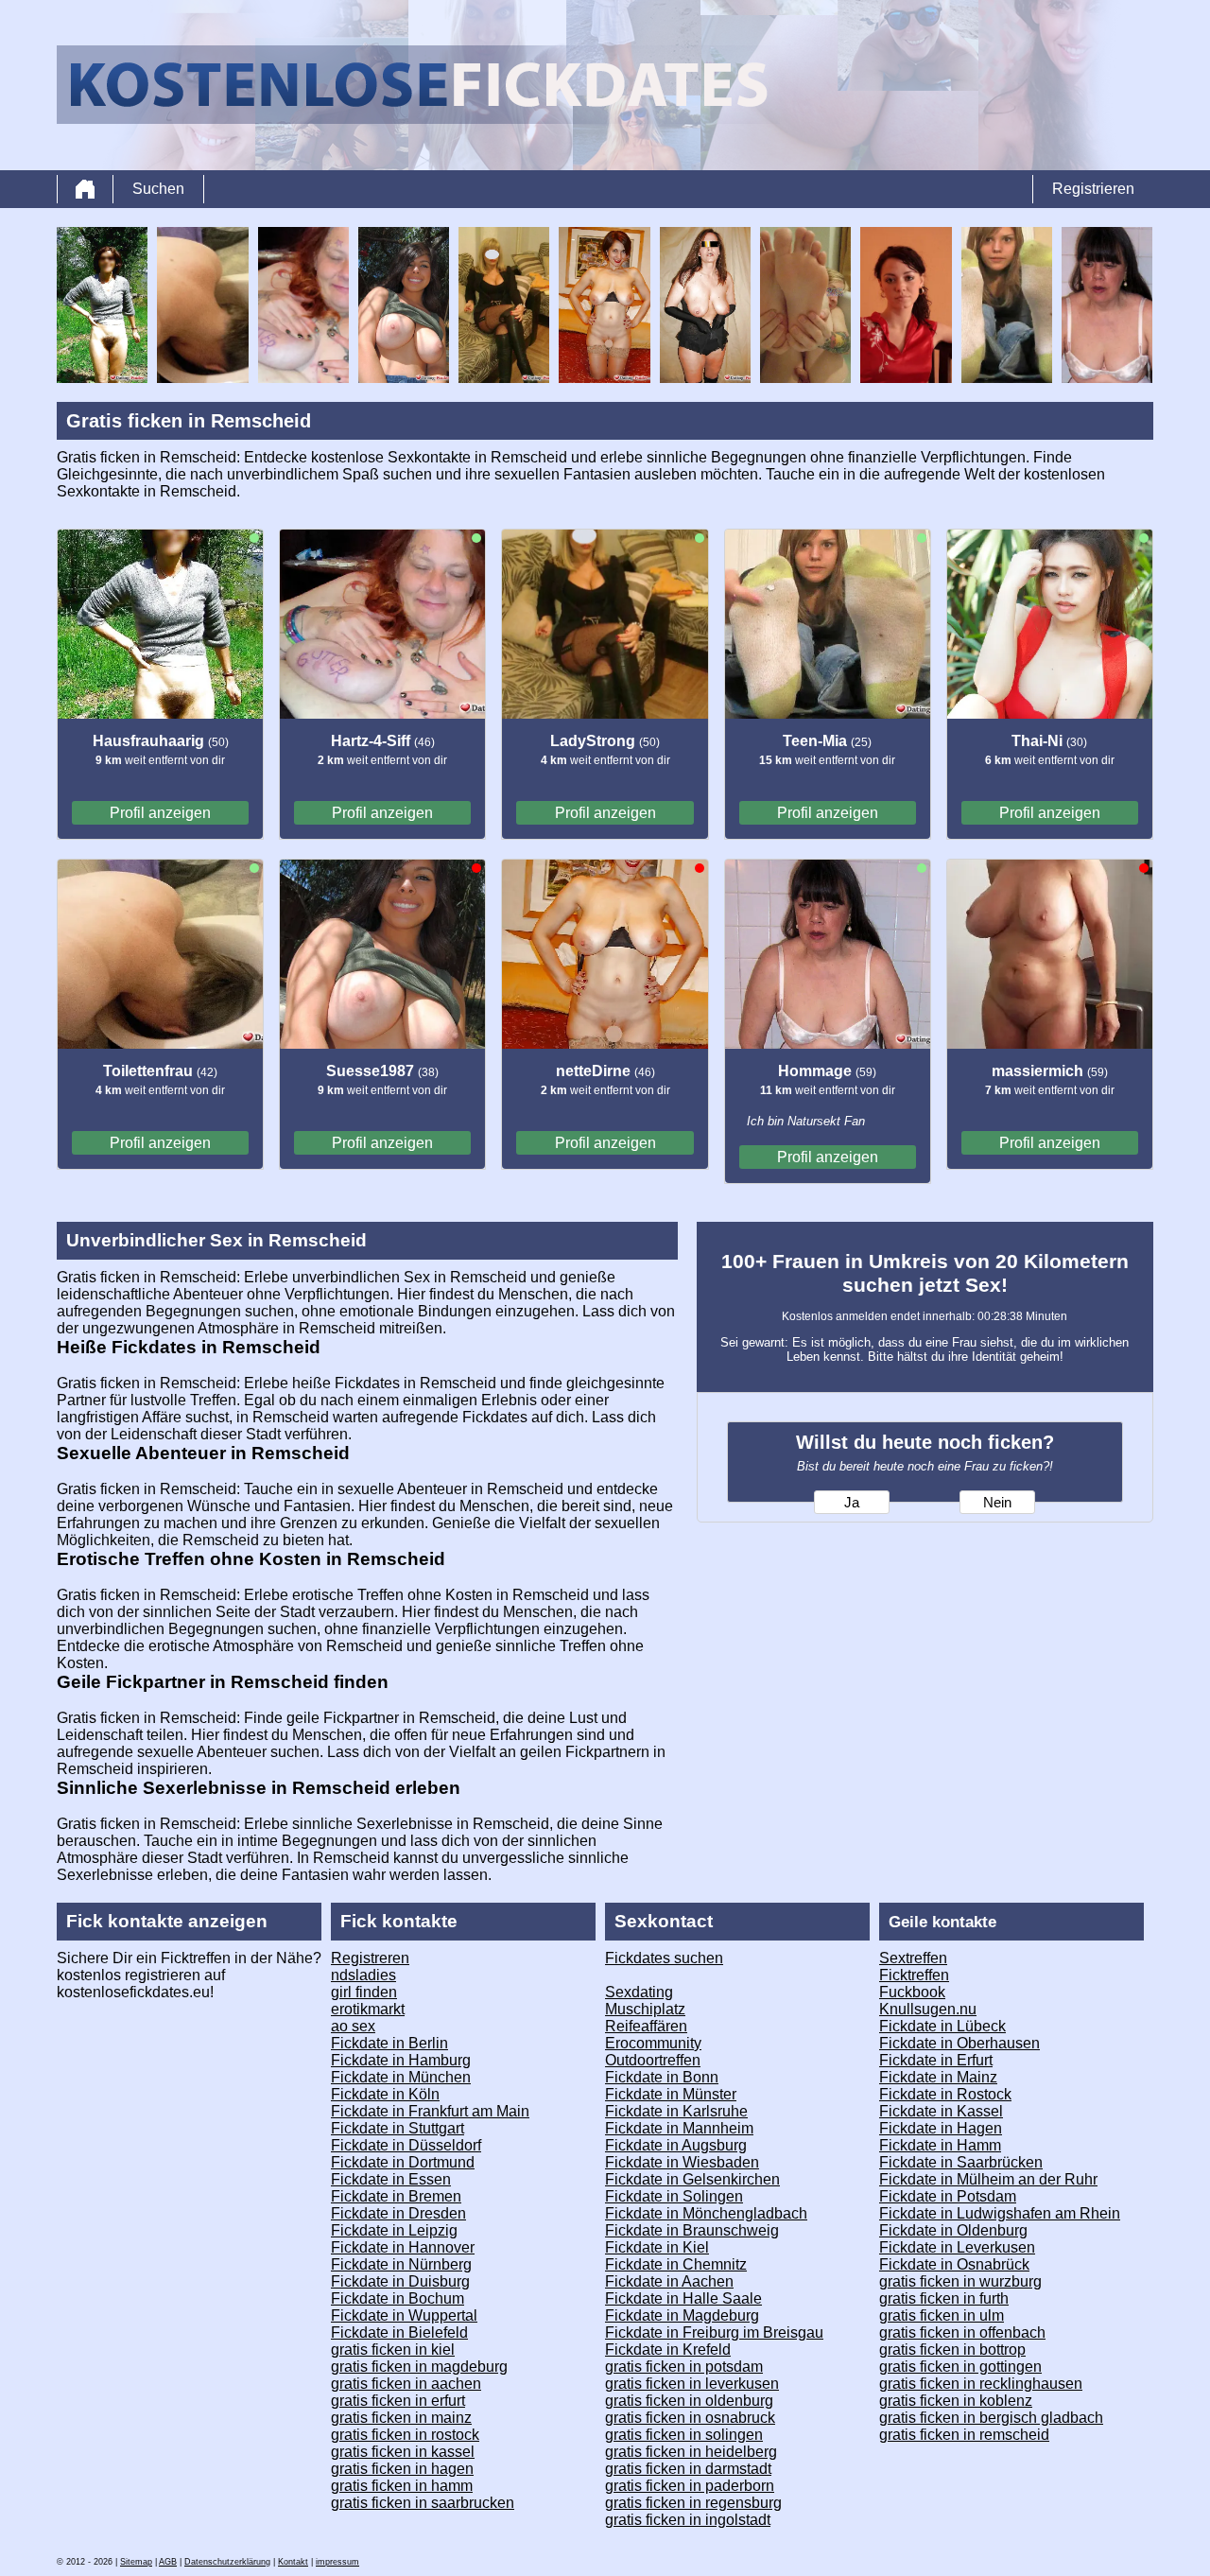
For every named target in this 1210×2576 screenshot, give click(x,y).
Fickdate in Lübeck (942, 2026)
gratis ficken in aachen (406, 2384)
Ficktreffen (914, 1975)
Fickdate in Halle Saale (683, 2298)
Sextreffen (913, 1958)
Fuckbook (912, 1992)
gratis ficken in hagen (402, 2469)
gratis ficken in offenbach (962, 2332)
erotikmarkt (368, 2009)
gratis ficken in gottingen (960, 2367)
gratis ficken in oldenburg (689, 2401)
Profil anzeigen (160, 813)
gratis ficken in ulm (942, 2315)
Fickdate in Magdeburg (682, 2315)
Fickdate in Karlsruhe (676, 2111)
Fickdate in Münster (671, 2094)
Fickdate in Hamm (940, 2145)
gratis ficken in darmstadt (688, 2469)
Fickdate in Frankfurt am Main (430, 2111)
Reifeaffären (646, 2026)
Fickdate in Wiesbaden (682, 2162)
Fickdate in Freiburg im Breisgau (714, 2332)
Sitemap (136, 2562)
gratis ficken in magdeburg (419, 2367)
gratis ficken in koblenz (956, 2401)
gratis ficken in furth (944, 2298)
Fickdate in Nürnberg (401, 2264)
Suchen (158, 189)
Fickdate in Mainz (938, 2077)
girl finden (364, 1992)
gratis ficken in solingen (684, 2435)
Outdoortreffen (653, 2060)
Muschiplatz (645, 2009)
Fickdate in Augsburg (676, 2145)
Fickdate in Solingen (674, 2196)
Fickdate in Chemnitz (676, 2264)
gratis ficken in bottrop (952, 2350)
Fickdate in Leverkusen (957, 2247)
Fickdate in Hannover (403, 2247)
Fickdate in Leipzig (394, 2230)
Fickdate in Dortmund (403, 2162)
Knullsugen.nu (928, 2009)
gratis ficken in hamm (402, 2486)
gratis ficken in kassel (403, 2452)
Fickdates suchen (664, 1958)
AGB (168, 2562)
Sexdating (639, 1992)
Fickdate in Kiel (657, 2247)
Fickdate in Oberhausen (959, 2043)
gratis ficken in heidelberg (691, 2452)
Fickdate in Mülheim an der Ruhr (988, 2179)
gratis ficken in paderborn (690, 2486)
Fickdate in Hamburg (401, 2060)
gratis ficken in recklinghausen (981, 2384)
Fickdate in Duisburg (400, 2281)
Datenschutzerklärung (227, 2562)
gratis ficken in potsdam (684, 2367)
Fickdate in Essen (391, 2179)
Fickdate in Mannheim (679, 2128)
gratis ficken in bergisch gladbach (991, 2418)
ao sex (353, 2026)
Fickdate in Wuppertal (404, 2315)
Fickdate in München (401, 2077)
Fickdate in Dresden (398, 2213)
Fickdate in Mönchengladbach (706, 2213)
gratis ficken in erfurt (398, 2401)
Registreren (370, 1958)
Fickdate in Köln (385, 2094)
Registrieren (1093, 189)
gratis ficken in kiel (393, 2350)
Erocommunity (653, 2043)
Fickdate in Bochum (398, 2298)
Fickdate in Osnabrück (954, 2264)
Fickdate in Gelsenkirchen (692, 2179)
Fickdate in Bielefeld (399, 2332)
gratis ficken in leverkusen (692, 2384)
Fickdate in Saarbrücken (961, 2162)
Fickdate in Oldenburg (953, 2230)
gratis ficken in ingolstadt (688, 2520)
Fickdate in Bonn (662, 2077)
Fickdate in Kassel (941, 2111)
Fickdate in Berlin (389, 2043)
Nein (997, 1503)
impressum (337, 2562)
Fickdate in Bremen (396, 2196)
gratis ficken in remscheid (964, 2435)
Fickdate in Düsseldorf (406, 2145)
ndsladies (363, 1975)
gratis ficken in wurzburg (960, 2281)
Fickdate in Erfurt (936, 2060)
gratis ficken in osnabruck (690, 2418)
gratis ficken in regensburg (693, 2503)
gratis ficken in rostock (405, 2435)
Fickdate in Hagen (941, 2128)
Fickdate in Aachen (669, 2281)
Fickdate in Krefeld (668, 2350)
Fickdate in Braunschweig (692, 2230)
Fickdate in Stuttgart (398, 2128)
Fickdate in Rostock (945, 2094)
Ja (852, 1503)
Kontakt (293, 2562)
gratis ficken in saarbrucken (423, 2503)
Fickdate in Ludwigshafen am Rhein (1000, 2213)
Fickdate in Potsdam (948, 2196)
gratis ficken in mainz (401, 2418)
